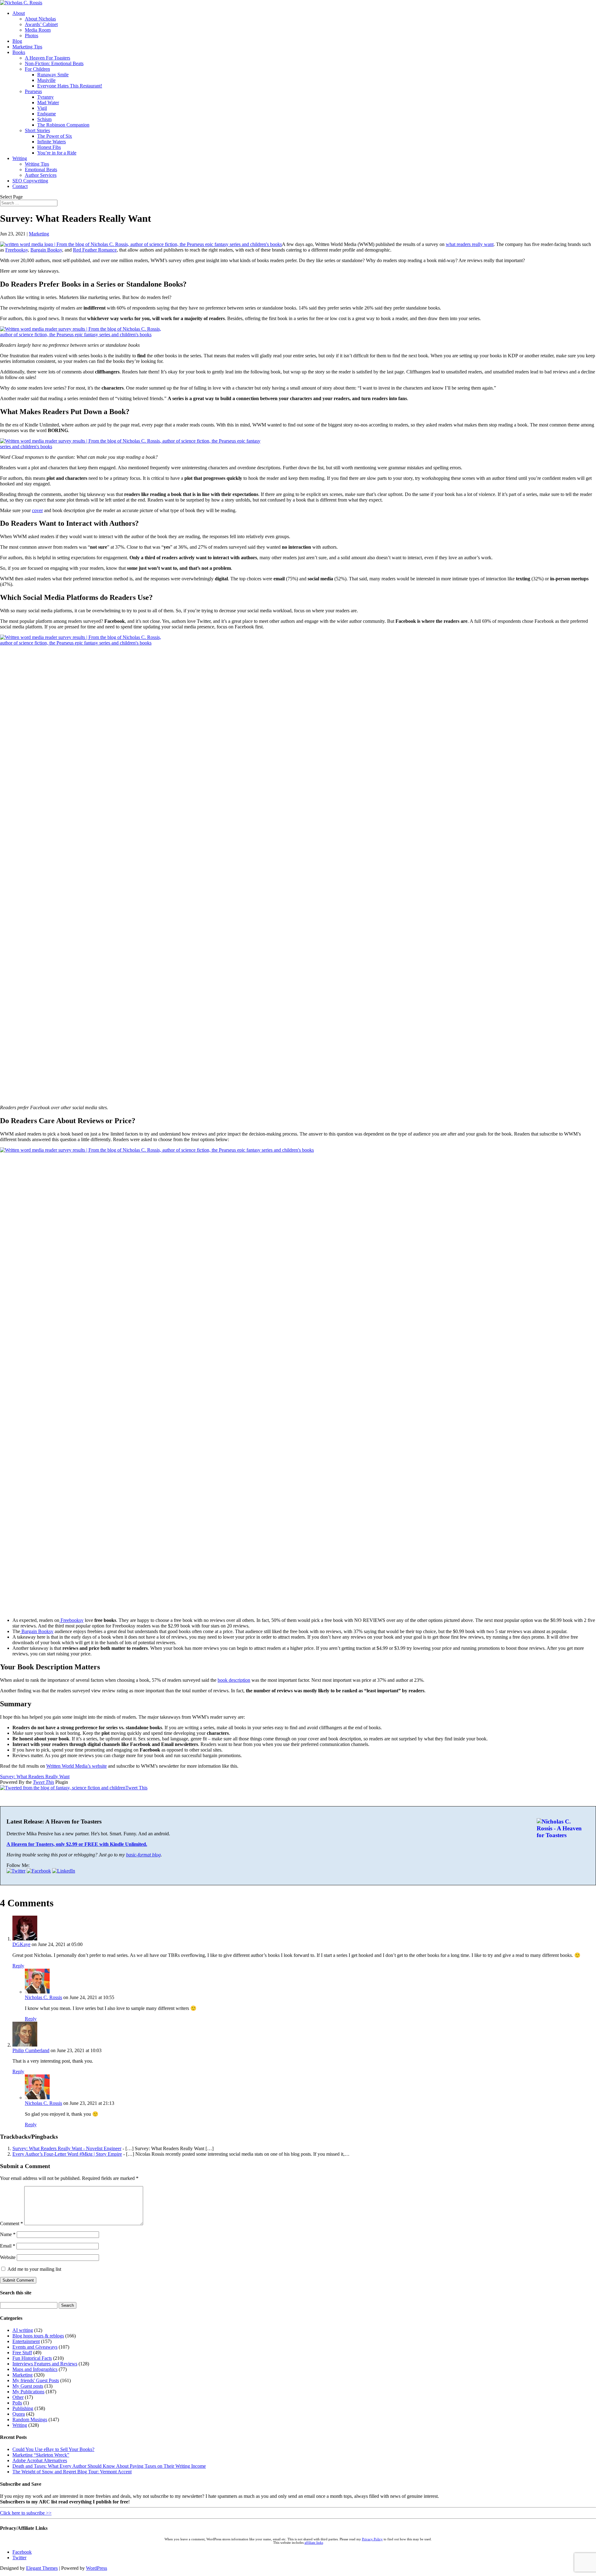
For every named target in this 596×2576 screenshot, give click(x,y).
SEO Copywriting (30, 181)
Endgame (47, 114)
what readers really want (470, 244)
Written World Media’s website (77, 1766)
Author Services (41, 175)
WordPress (97, 2568)
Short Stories (37, 130)
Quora (19, 2414)
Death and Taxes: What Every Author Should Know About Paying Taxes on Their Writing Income (109, 2466)
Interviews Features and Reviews (45, 2364)
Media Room (38, 30)
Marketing (39, 234)
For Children (37, 69)
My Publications (28, 2392)
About (19, 13)
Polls (17, 2403)
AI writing (23, 2330)
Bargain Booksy (46, 250)
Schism (44, 119)
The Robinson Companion (63, 125)
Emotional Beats (41, 170)
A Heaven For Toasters (47, 58)
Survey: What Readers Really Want (35, 1777)
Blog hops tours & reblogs (38, 2336)
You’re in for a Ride (57, 153)
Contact (20, 186)
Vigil (42, 108)
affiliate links (314, 2543)
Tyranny (45, 97)
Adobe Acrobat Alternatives (40, 2460)
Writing (20, 158)
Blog (17, 41)
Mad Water (48, 103)
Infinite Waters (52, 142)
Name (8, 2234)
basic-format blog (143, 1855)
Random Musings (30, 2420)
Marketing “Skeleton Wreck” (41, 2455)
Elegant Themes (42, 2568)
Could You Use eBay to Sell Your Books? (53, 2449)
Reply (18, 1966)
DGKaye (21, 1944)
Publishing (23, 2408)
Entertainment (26, 2341)
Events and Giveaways (35, 2347)
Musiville (46, 80)
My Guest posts (28, 2386)
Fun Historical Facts (32, 2358)
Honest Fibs (49, 147)
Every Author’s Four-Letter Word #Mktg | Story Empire (67, 2154)
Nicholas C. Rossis (43, 1997)
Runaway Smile (53, 75)
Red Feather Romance (95, 250)
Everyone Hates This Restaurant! (70, 86)
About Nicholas (40, 19)
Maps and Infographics (35, 2369)
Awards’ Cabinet (41, 24)
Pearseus (33, 91)
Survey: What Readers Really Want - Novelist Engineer (67, 2148)
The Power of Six (55, 136)
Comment (11, 2223)
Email (8, 2246)
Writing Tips (37, 164)
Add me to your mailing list (34, 2269)
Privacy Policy (372, 2539)
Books (19, 52)
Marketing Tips (27, 47)
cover (37, 510)
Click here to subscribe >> (26, 2513)
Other (18, 2397)
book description (234, 1680)
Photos (32, 36)
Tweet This (43, 1782)
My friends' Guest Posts (36, 2380)
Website (8, 2257)
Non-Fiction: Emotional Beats (54, 63)
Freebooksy (17, 250)
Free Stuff (22, 2353)
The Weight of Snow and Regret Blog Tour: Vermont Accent (72, 2472)
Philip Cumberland (31, 2050)
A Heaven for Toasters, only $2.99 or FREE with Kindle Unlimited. (77, 1844)
